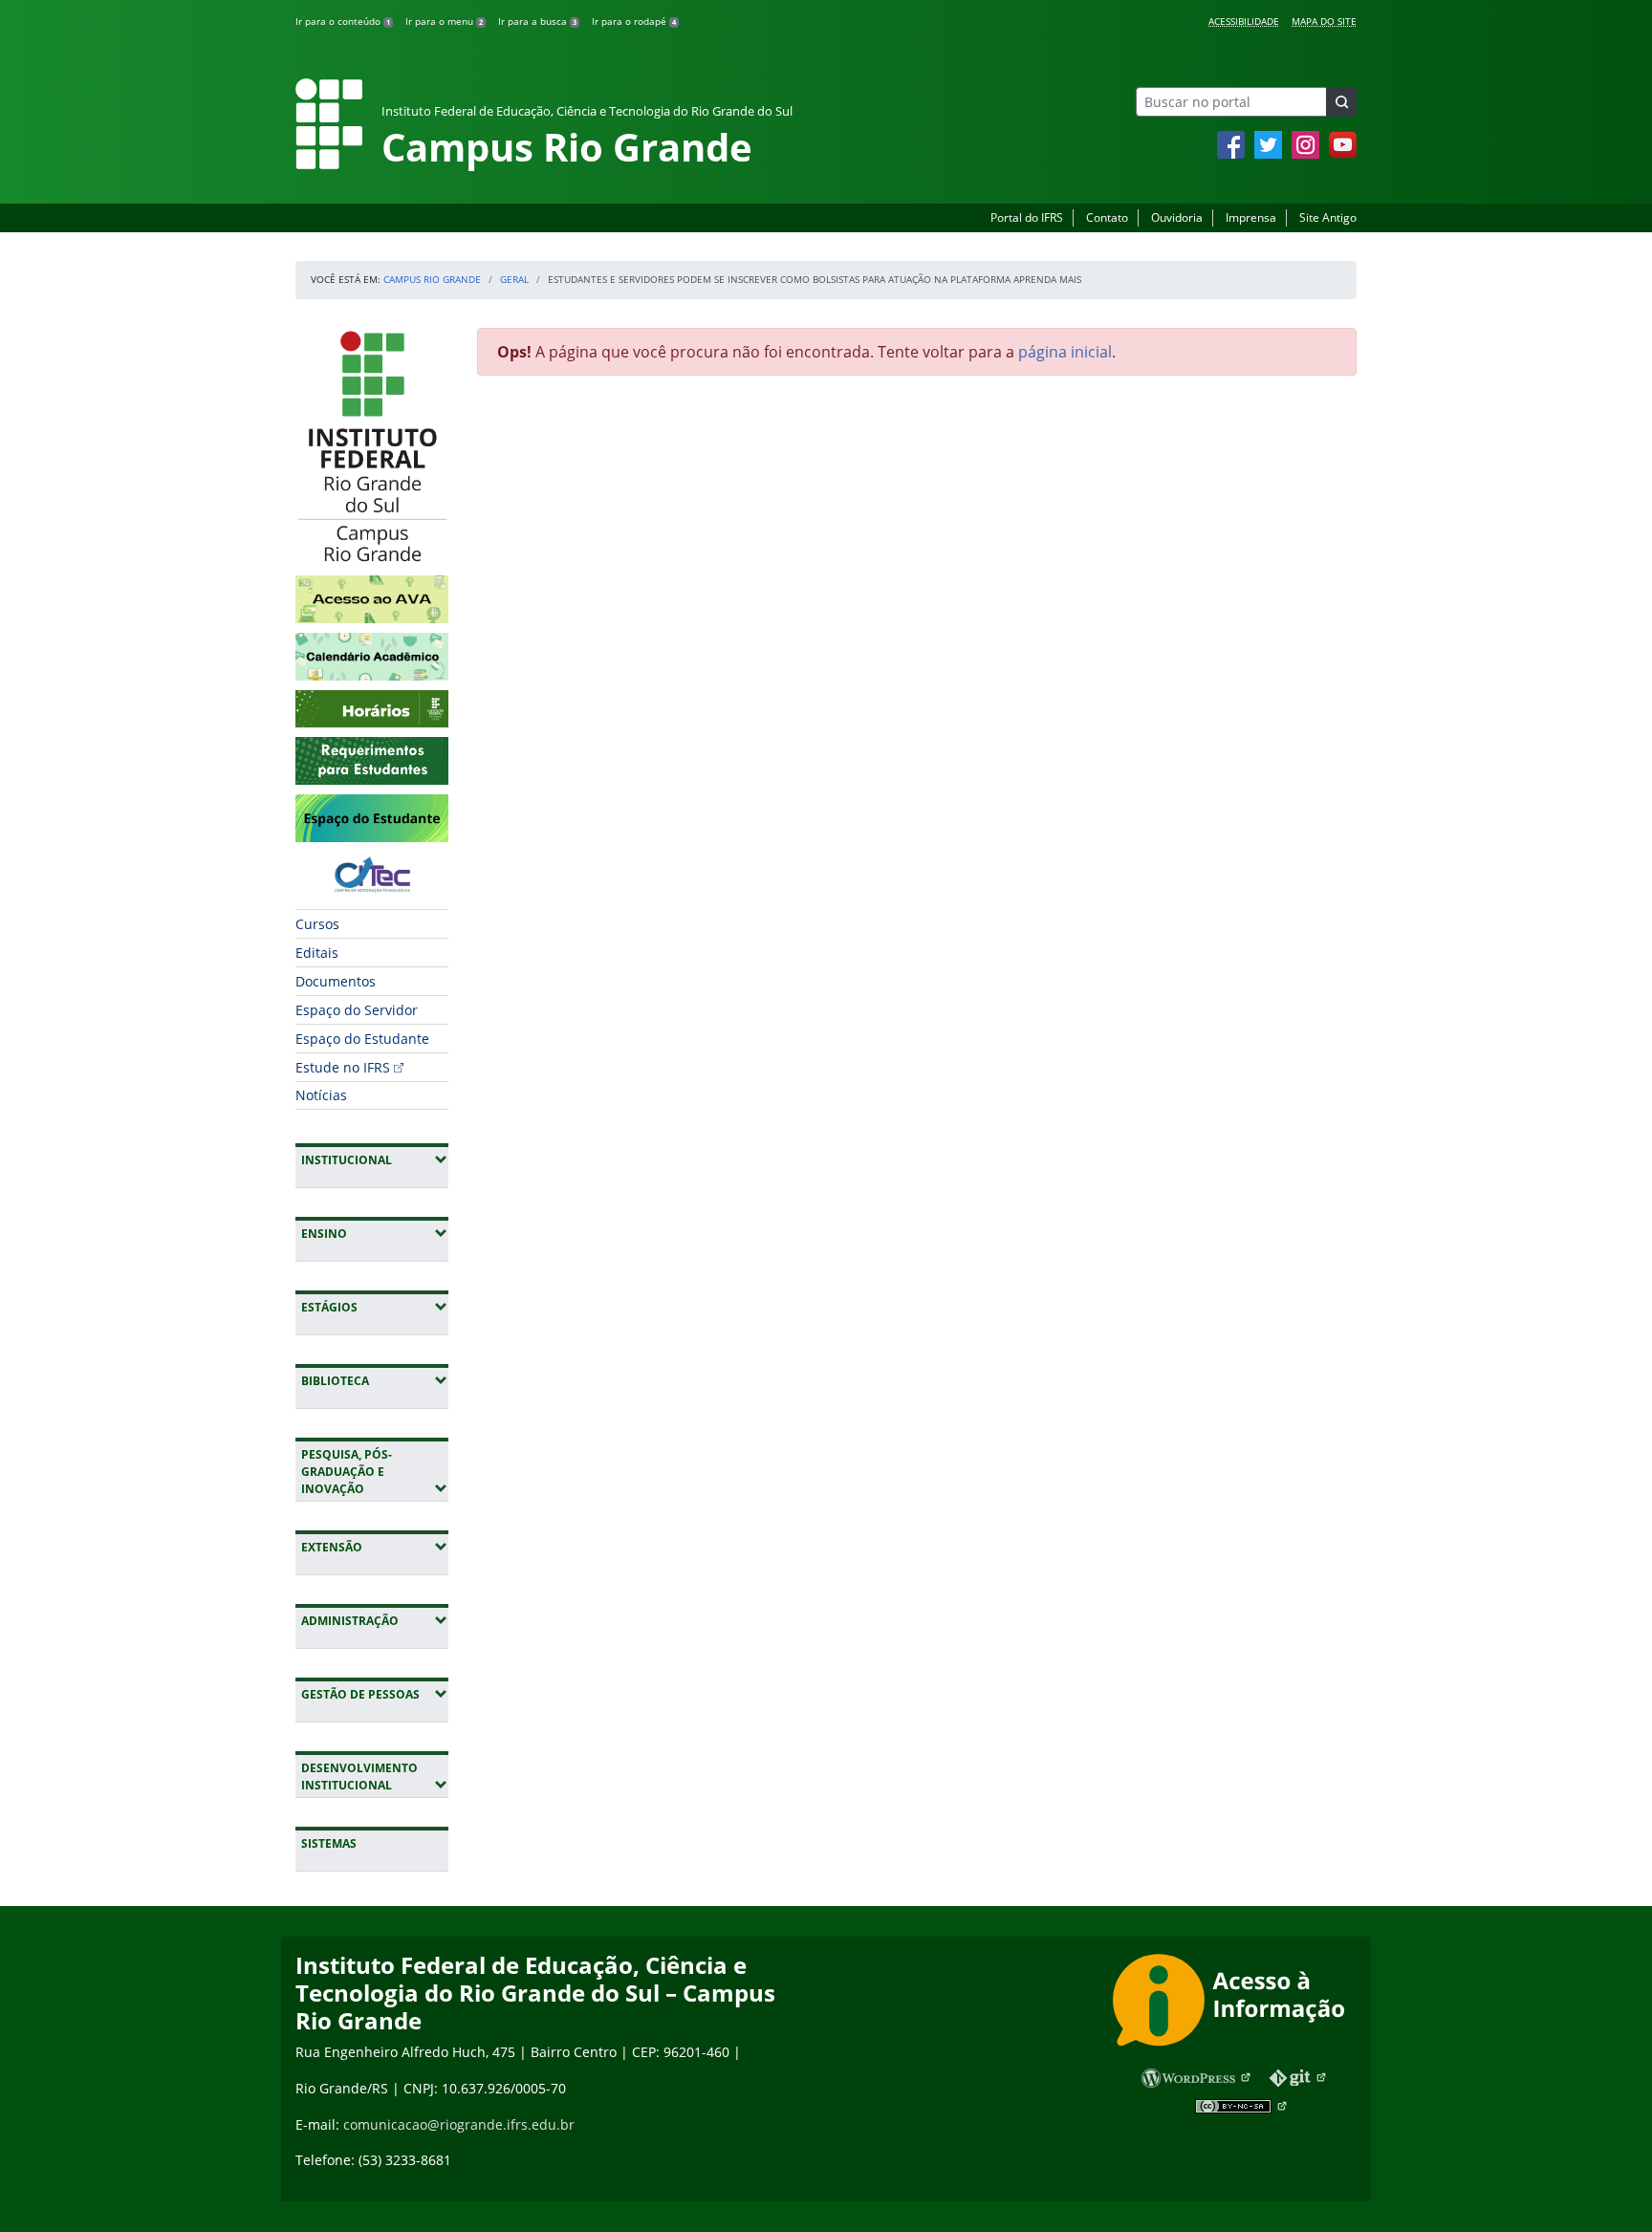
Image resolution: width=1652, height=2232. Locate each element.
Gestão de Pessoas (375, 1694)
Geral (514, 279)
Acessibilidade (1244, 21)
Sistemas (329, 1843)
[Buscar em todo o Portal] (1341, 102)
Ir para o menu (444, 21)
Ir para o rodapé (634, 21)
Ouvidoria (1177, 217)
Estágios (375, 1307)
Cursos (317, 924)
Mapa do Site (1324, 21)
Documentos (336, 981)
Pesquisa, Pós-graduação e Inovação (375, 1472)
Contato (1107, 217)
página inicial (1065, 352)
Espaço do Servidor (357, 1010)
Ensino (375, 1233)
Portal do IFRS (1027, 217)
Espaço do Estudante (362, 1039)
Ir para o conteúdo (343, 21)
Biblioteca (375, 1380)
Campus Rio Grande (432, 279)
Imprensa (1251, 217)
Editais (317, 953)
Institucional (375, 1159)
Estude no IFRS (343, 1067)
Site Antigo (1328, 217)
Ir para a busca (537, 21)
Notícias (321, 1095)
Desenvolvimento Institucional (375, 1777)
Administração (375, 1620)
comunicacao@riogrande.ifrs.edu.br (459, 2124)
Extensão (375, 1547)
